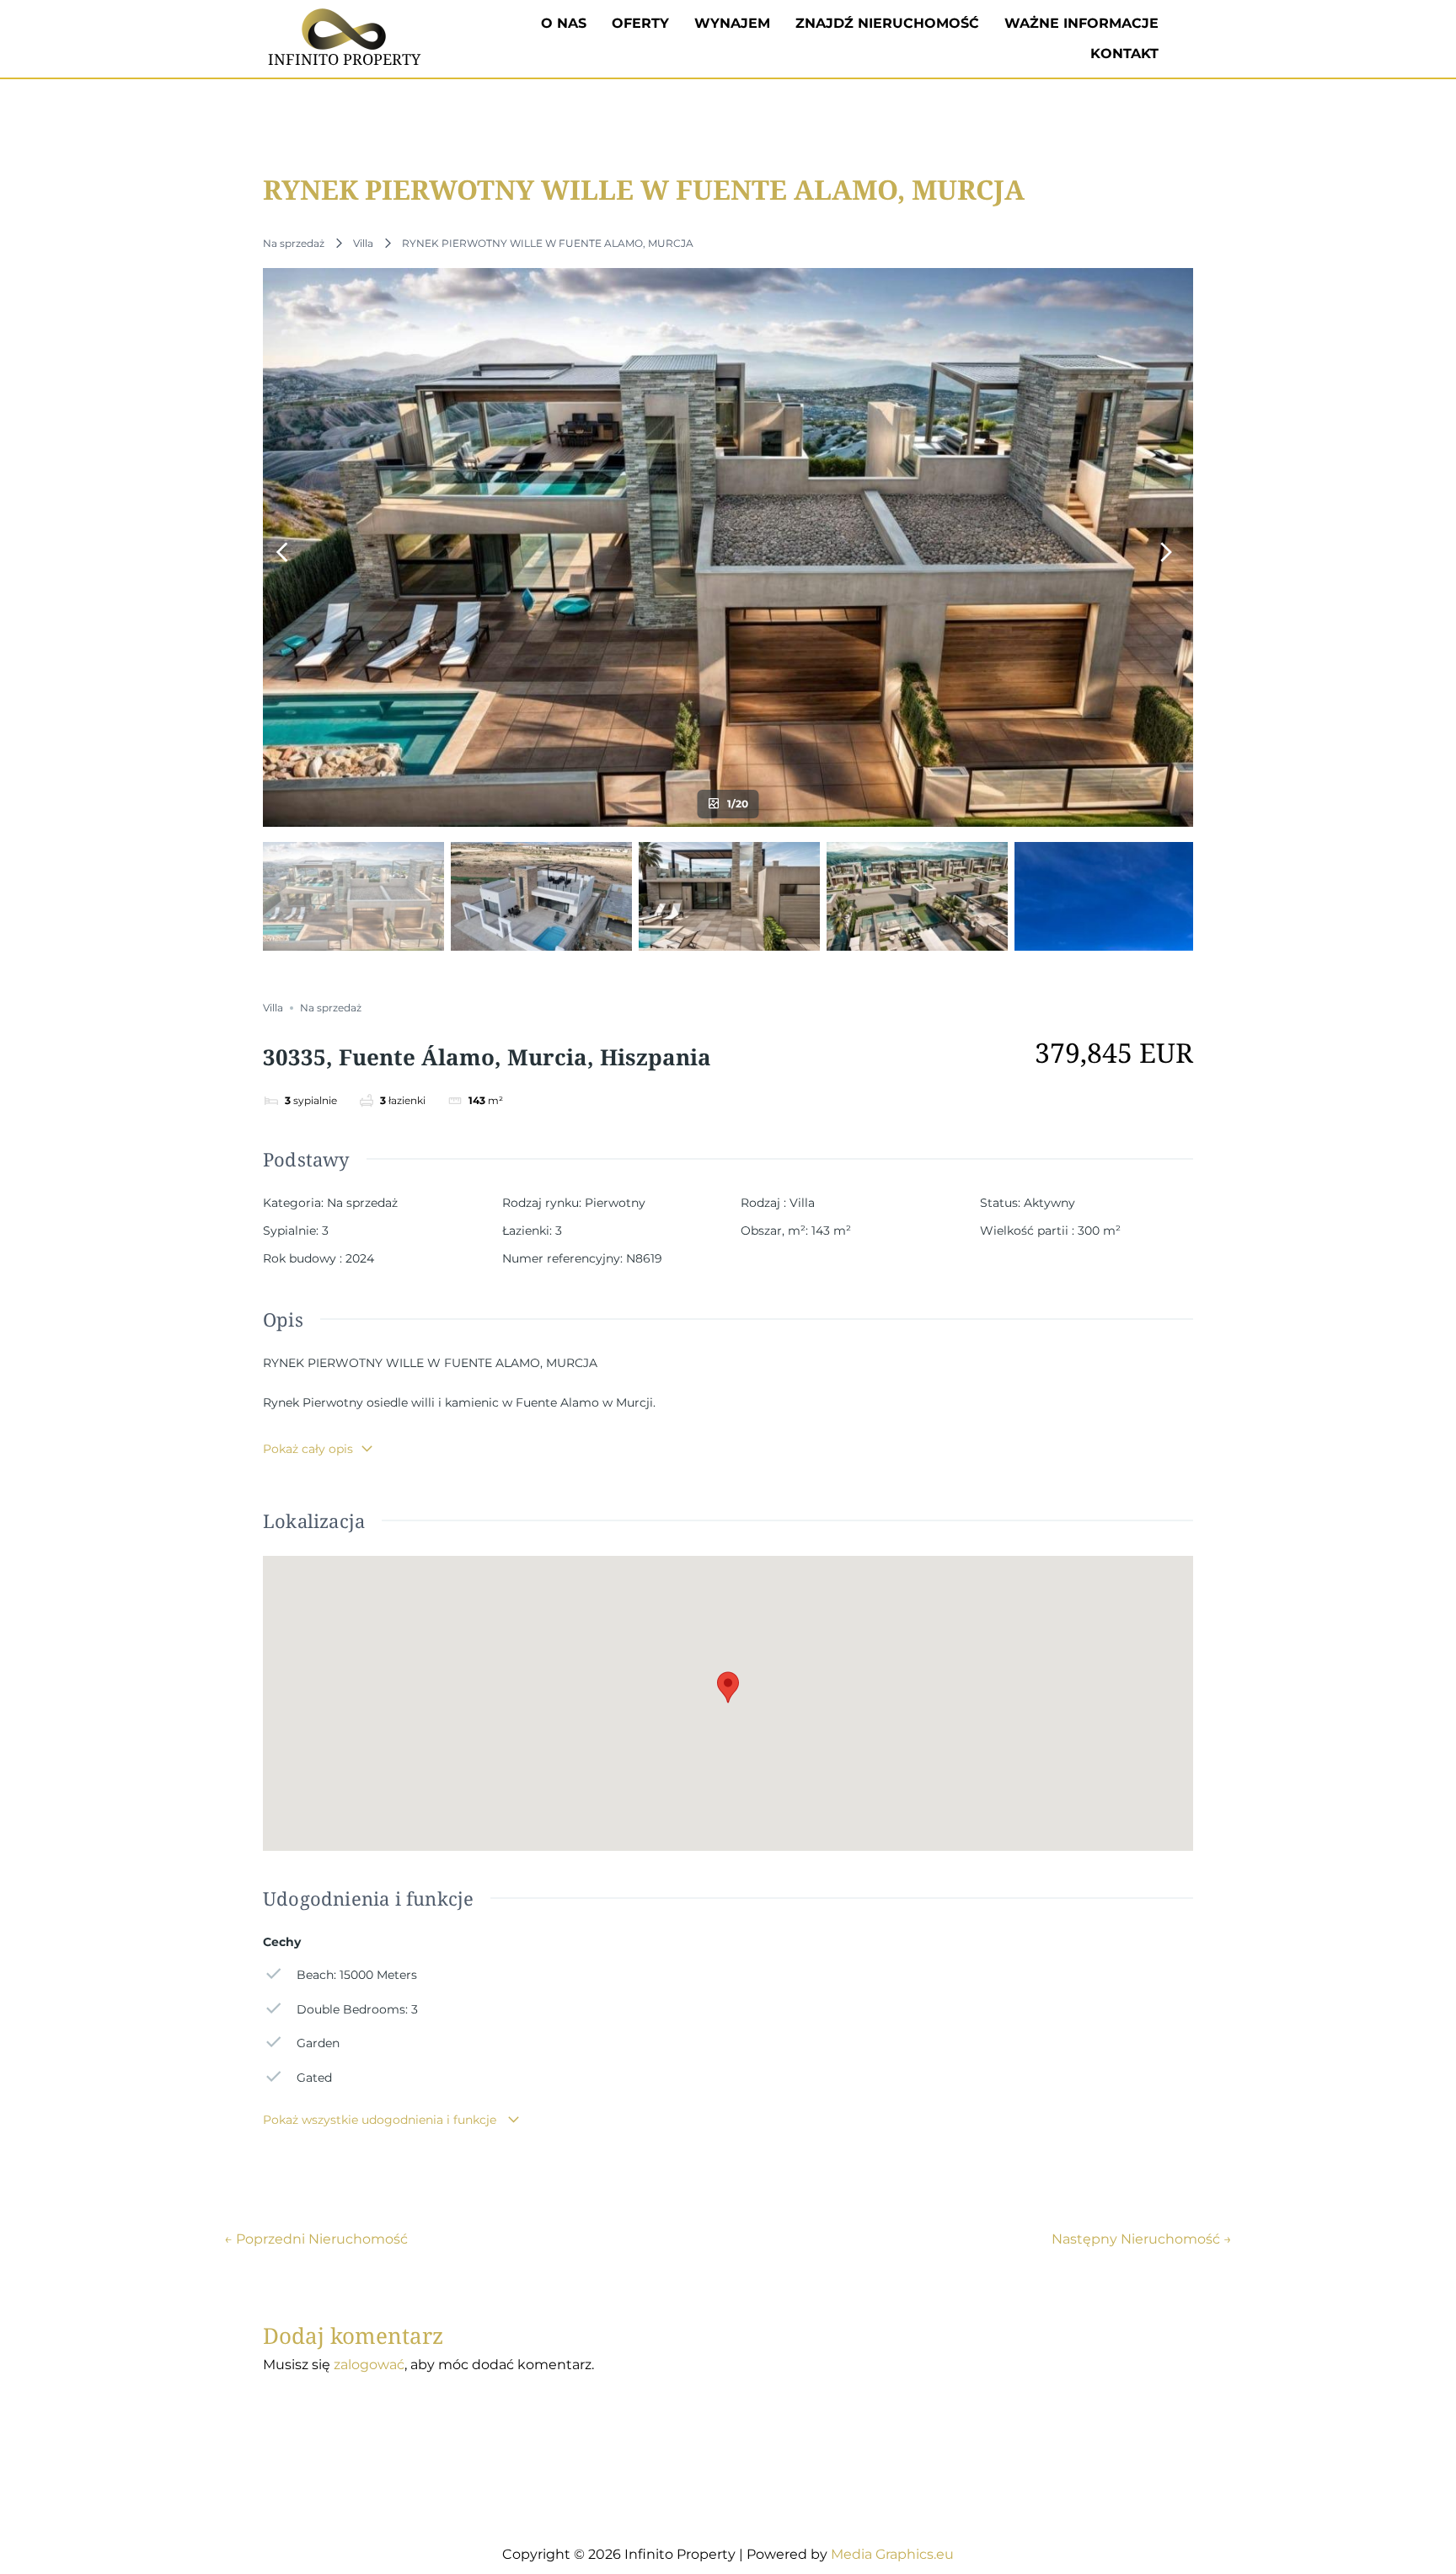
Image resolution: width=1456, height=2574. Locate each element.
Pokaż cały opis (308, 1449)
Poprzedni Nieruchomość (316, 2239)
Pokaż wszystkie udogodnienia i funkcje (381, 2120)
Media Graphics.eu (892, 2554)
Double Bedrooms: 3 (357, 2009)
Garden (318, 2043)
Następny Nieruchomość (1142, 2239)
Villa (363, 243)
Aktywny (1049, 1203)
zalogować (369, 2365)
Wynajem (732, 23)
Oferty (640, 23)
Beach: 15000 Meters (357, 1975)
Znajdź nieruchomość (887, 23)
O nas (564, 23)
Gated (314, 2078)
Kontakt (1124, 54)
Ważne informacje (1081, 23)
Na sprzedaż (294, 243)
